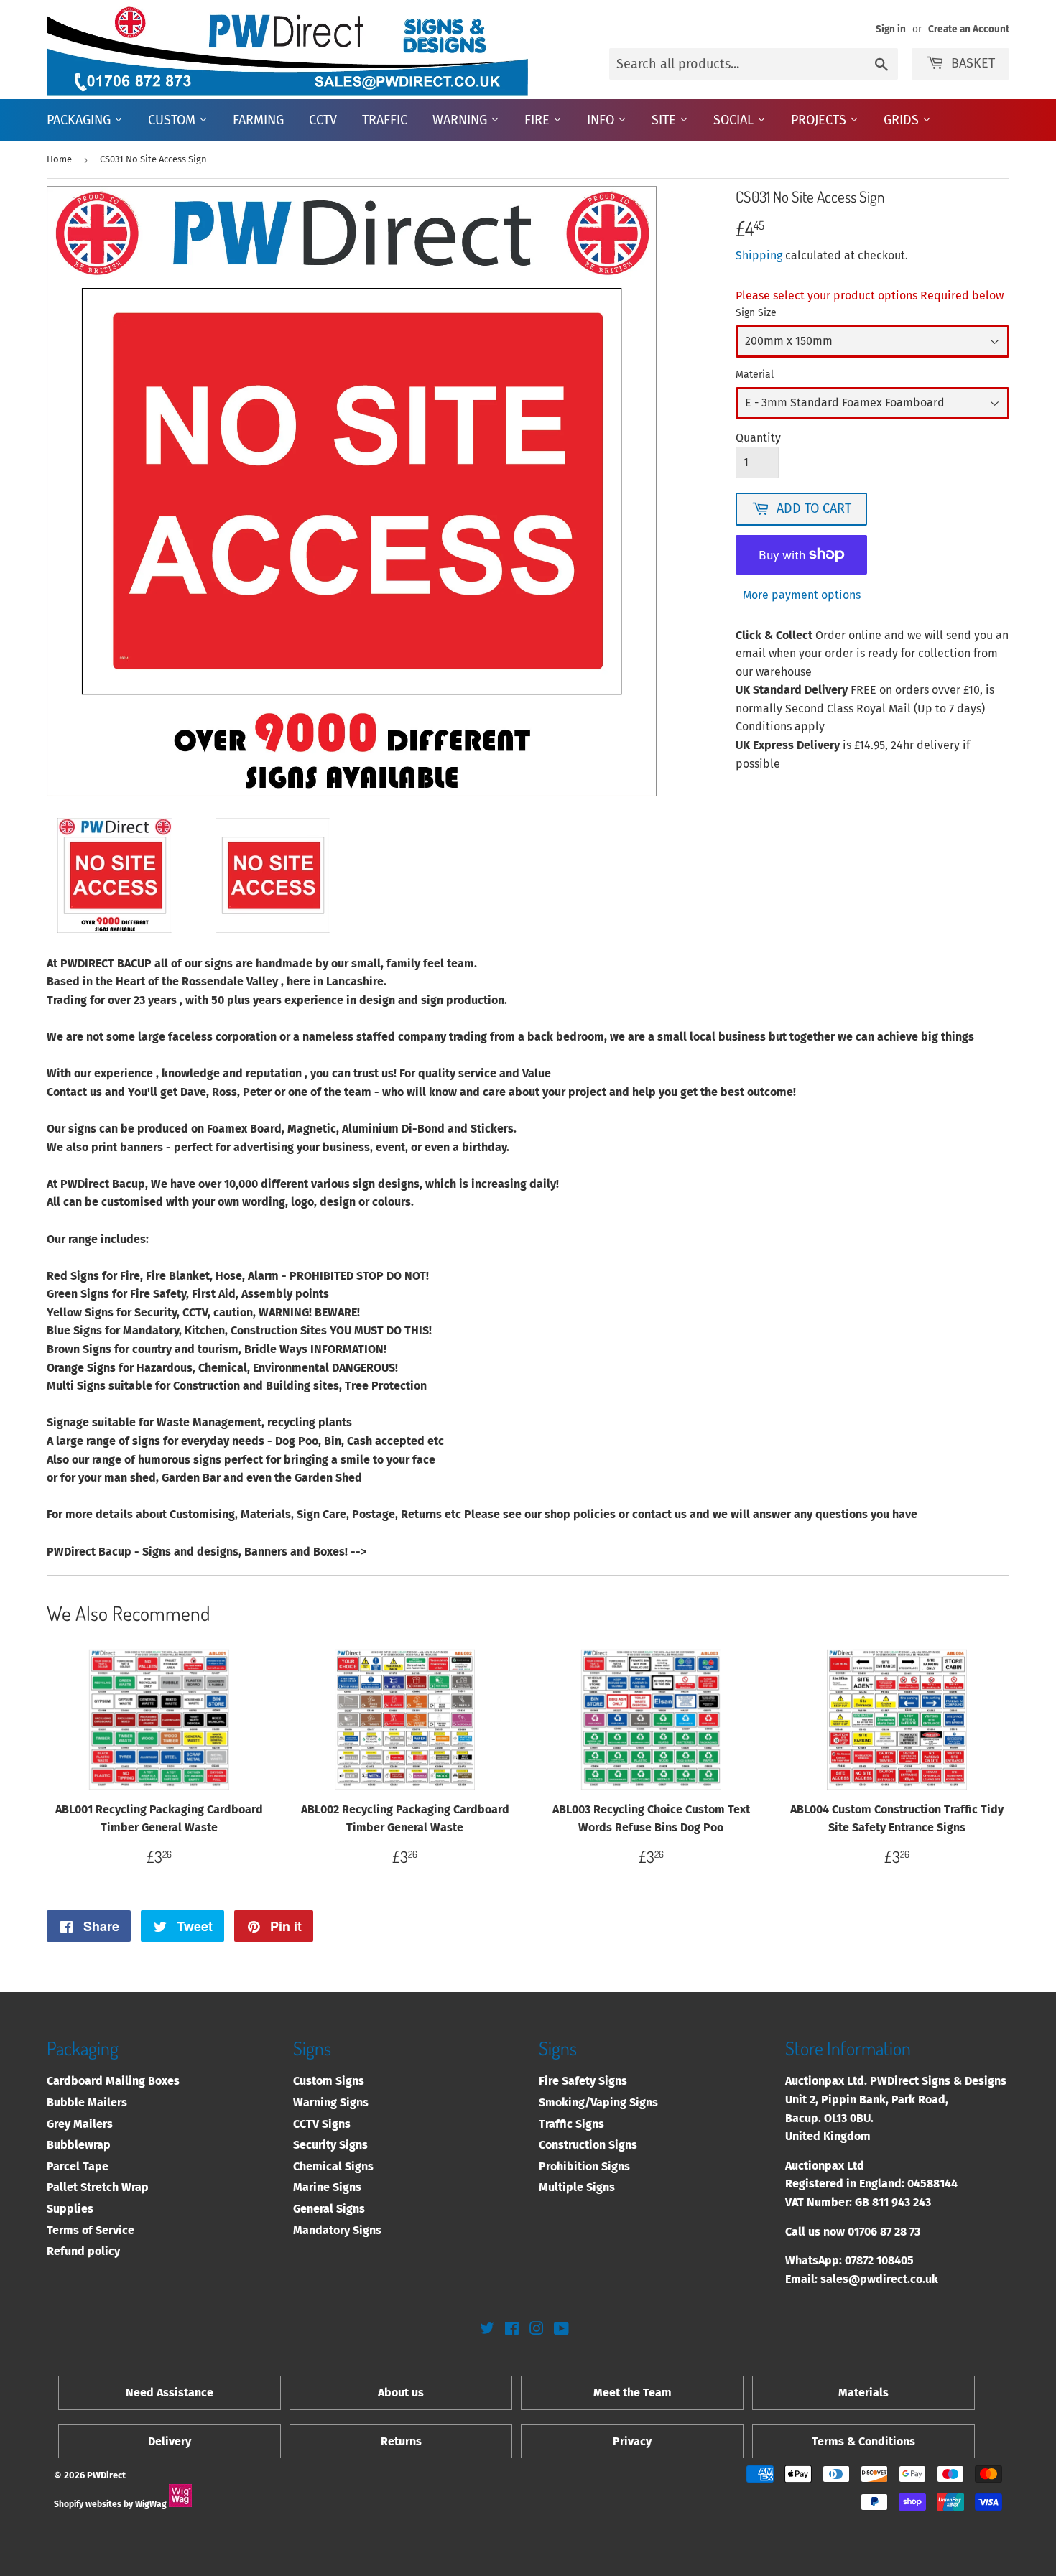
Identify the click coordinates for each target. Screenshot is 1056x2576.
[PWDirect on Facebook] (512, 2330)
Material (755, 375)
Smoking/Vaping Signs (598, 2102)
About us (401, 2393)
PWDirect (106, 2475)
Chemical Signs (333, 2166)
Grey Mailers (80, 2124)
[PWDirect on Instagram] (537, 2330)
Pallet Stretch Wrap (98, 2187)
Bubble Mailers (87, 2102)
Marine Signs (327, 2187)
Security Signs (330, 2145)
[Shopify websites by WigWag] (180, 2504)
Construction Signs (588, 2145)
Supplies (70, 2209)
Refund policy (83, 2251)
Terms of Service (91, 2230)
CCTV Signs (322, 2124)
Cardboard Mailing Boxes (113, 2081)
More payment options (802, 595)
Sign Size (756, 313)
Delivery (170, 2441)
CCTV (323, 120)
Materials (863, 2393)
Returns (401, 2441)
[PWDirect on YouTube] (561, 2330)
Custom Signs (329, 2081)
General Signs (329, 2209)
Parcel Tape (78, 2166)
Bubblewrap (79, 2145)
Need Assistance (170, 2393)
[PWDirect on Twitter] (487, 2330)
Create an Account (969, 29)
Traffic (385, 120)
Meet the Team (633, 2393)
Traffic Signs (571, 2124)
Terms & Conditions (863, 2441)
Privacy (632, 2441)
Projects (820, 120)
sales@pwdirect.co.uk (879, 2279)
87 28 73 (900, 2232)
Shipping (759, 255)
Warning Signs (331, 2102)
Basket (973, 63)
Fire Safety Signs (583, 2081)
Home (59, 159)
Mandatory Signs (337, 2230)
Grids (903, 120)
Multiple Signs (577, 2187)
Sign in (891, 29)
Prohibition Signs (584, 2166)
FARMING (258, 120)
